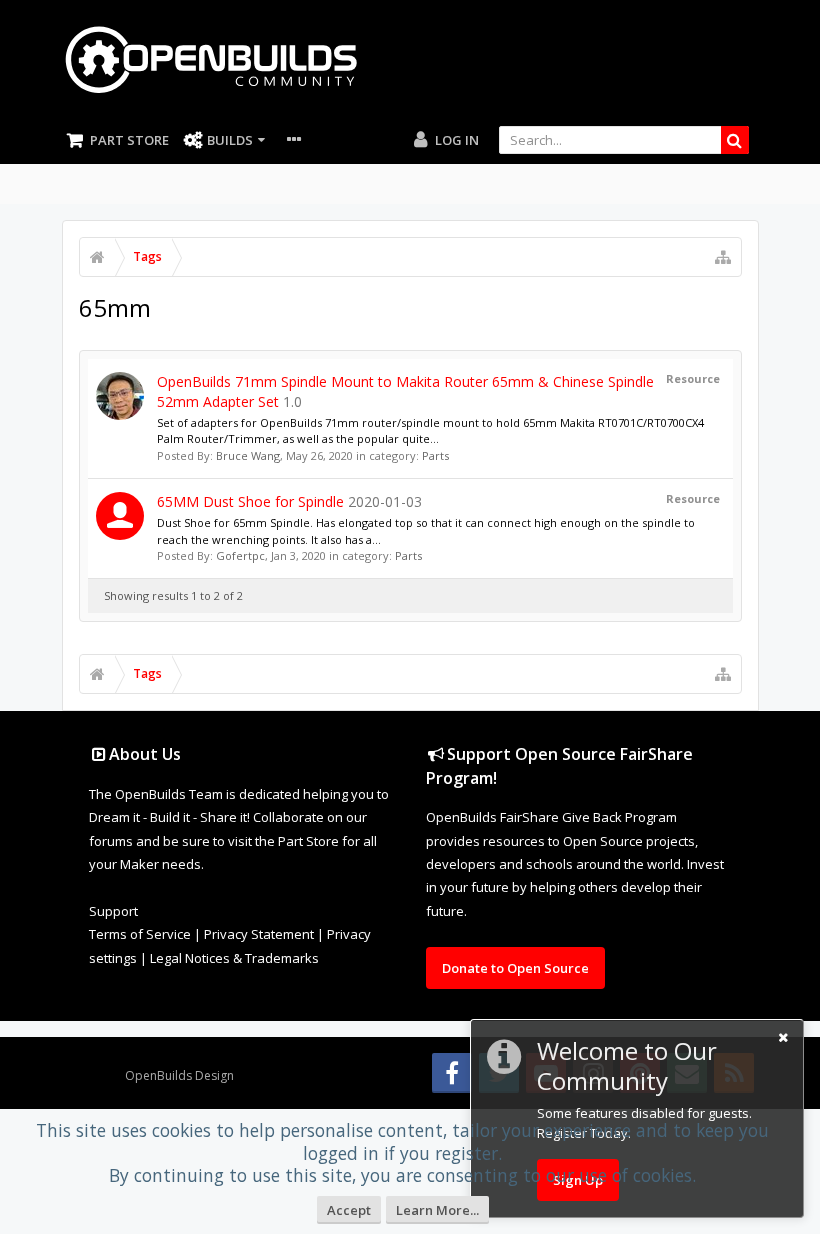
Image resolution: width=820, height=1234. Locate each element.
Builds (230, 140)
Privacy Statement (259, 934)
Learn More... (437, 1210)
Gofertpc (240, 555)
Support (113, 911)
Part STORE (129, 140)
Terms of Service (140, 934)
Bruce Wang (248, 455)
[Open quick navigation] (723, 257)
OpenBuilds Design (179, 1075)
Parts (435, 455)
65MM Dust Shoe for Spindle (250, 501)
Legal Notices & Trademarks (234, 958)
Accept (349, 1210)
